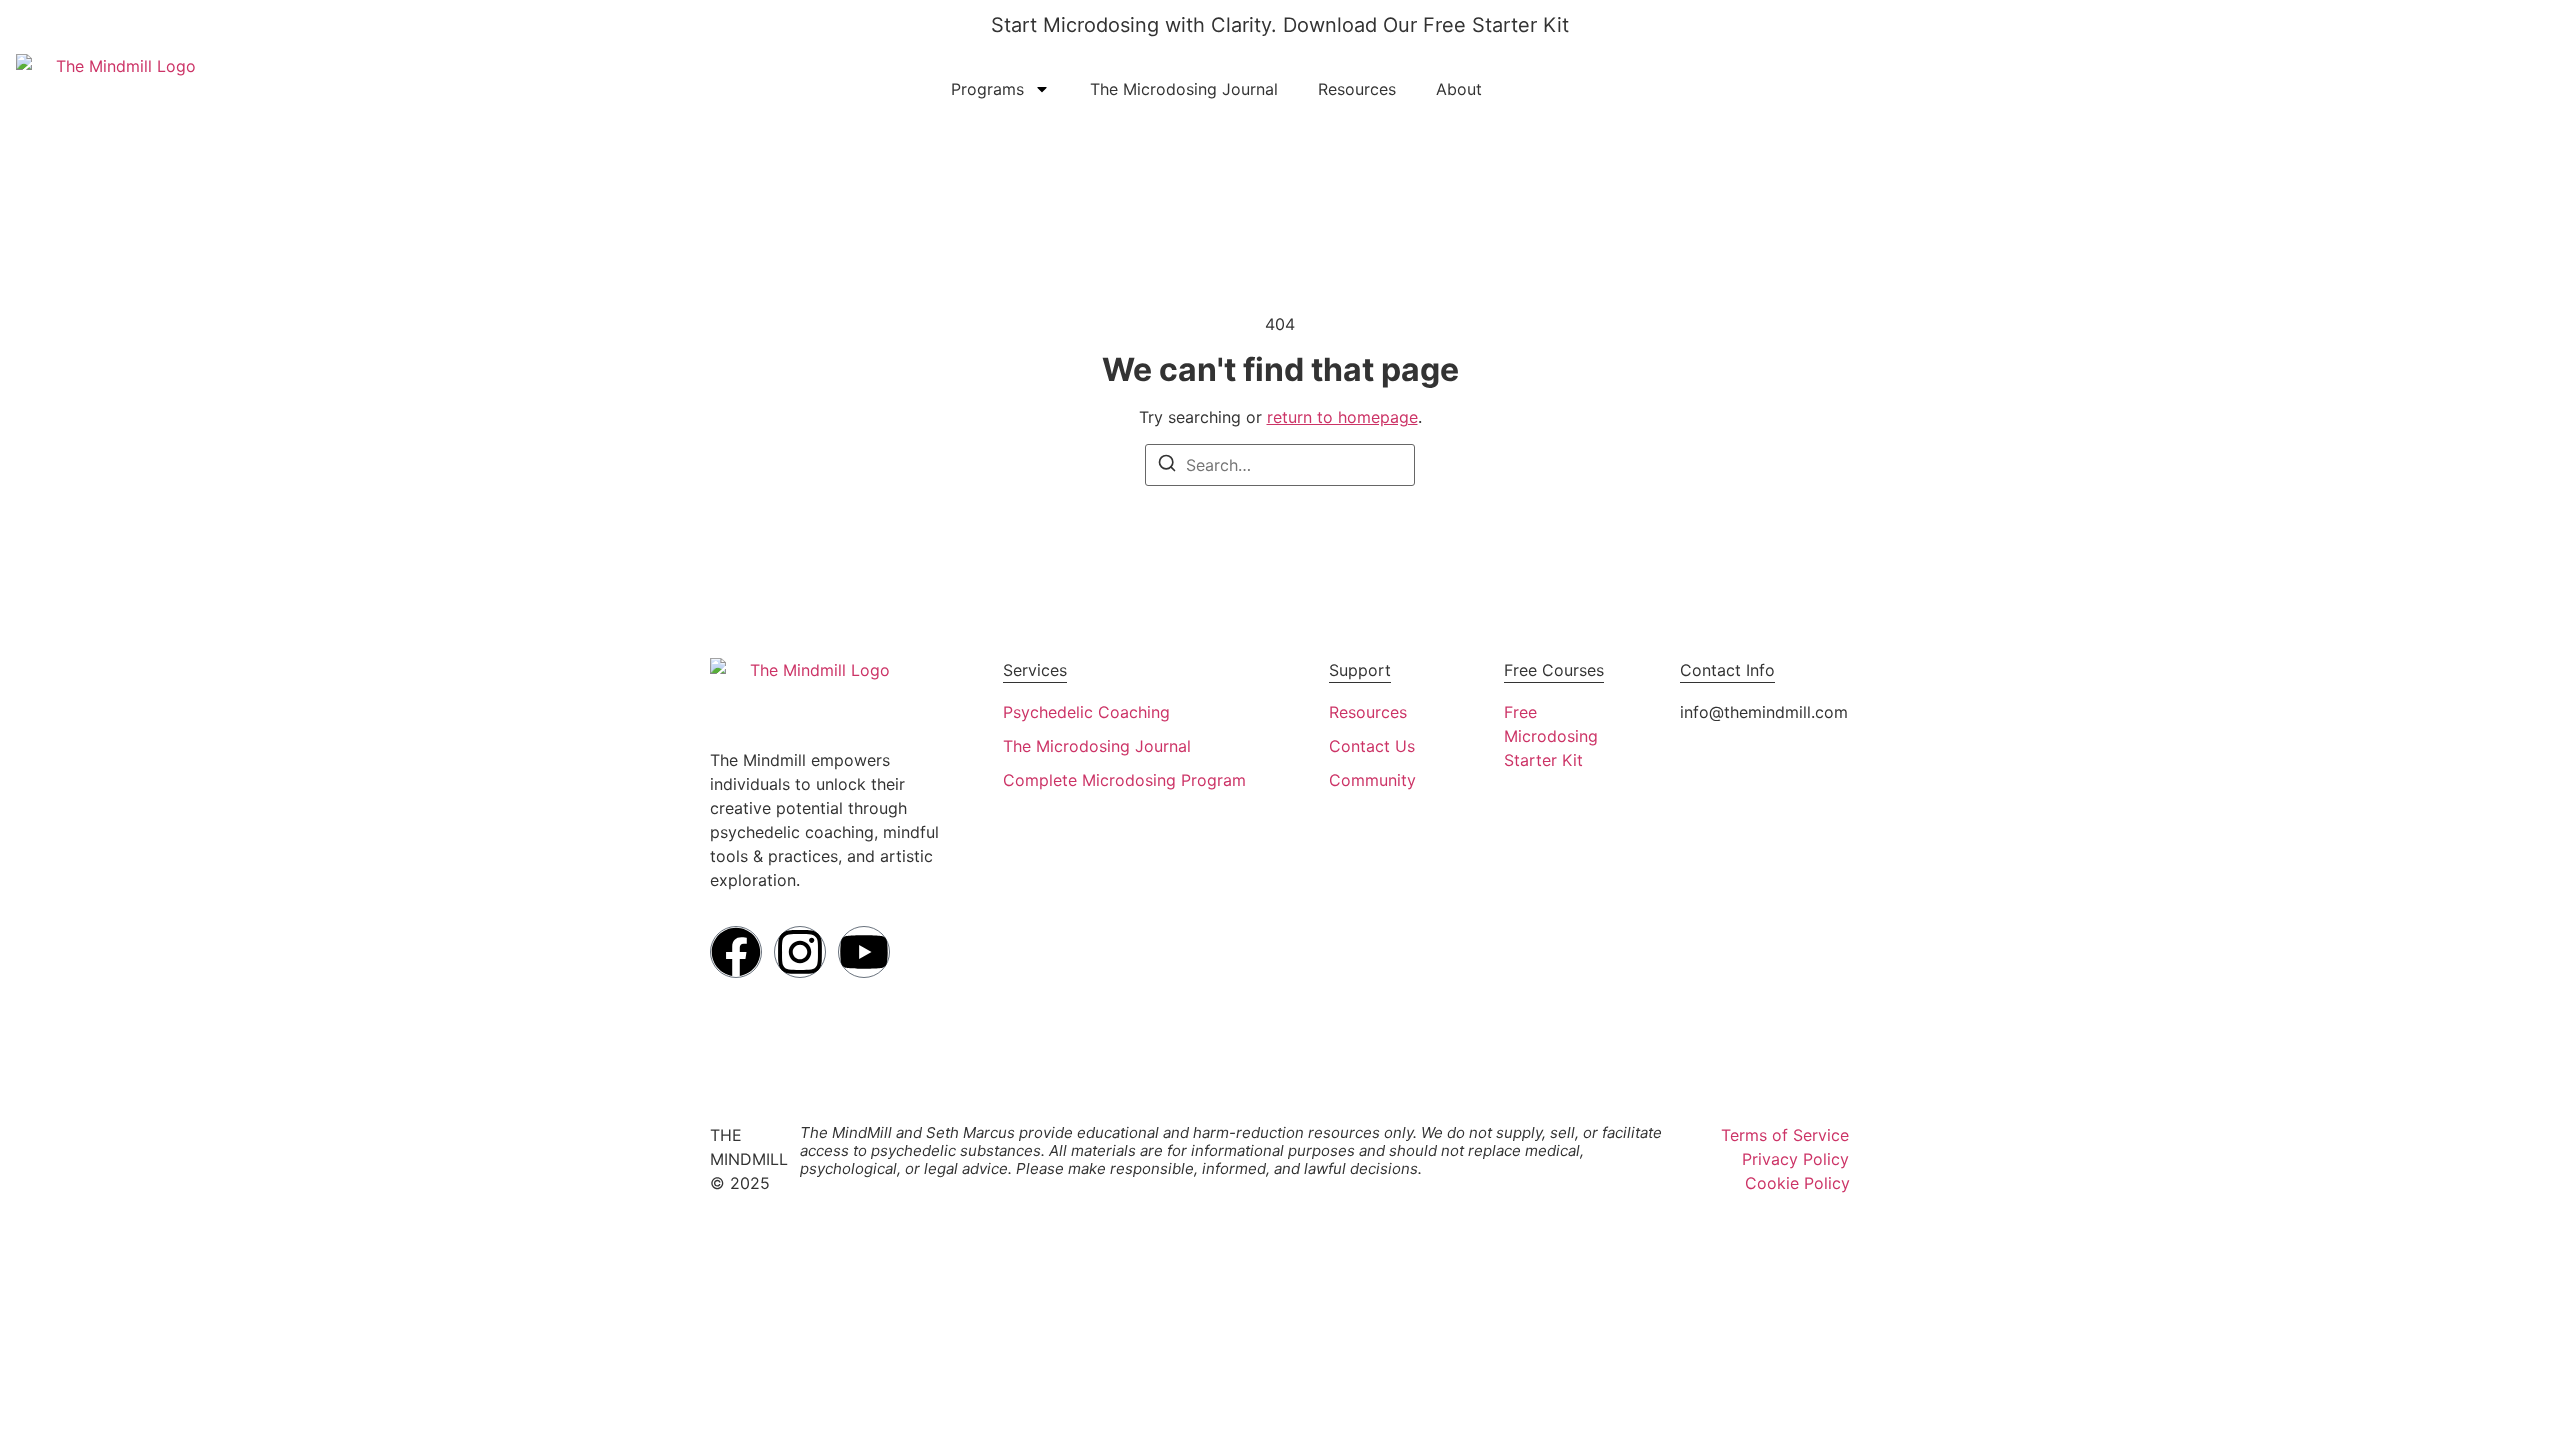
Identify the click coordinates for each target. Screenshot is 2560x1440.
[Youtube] (864, 952)
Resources (1357, 89)
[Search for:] (1280, 465)
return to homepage (1342, 417)
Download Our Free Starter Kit (1426, 25)
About (1459, 89)
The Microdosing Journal (1184, 89)
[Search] (1167, 466)
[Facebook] (736, 952)
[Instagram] (800, 952)
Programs (987, 89)
